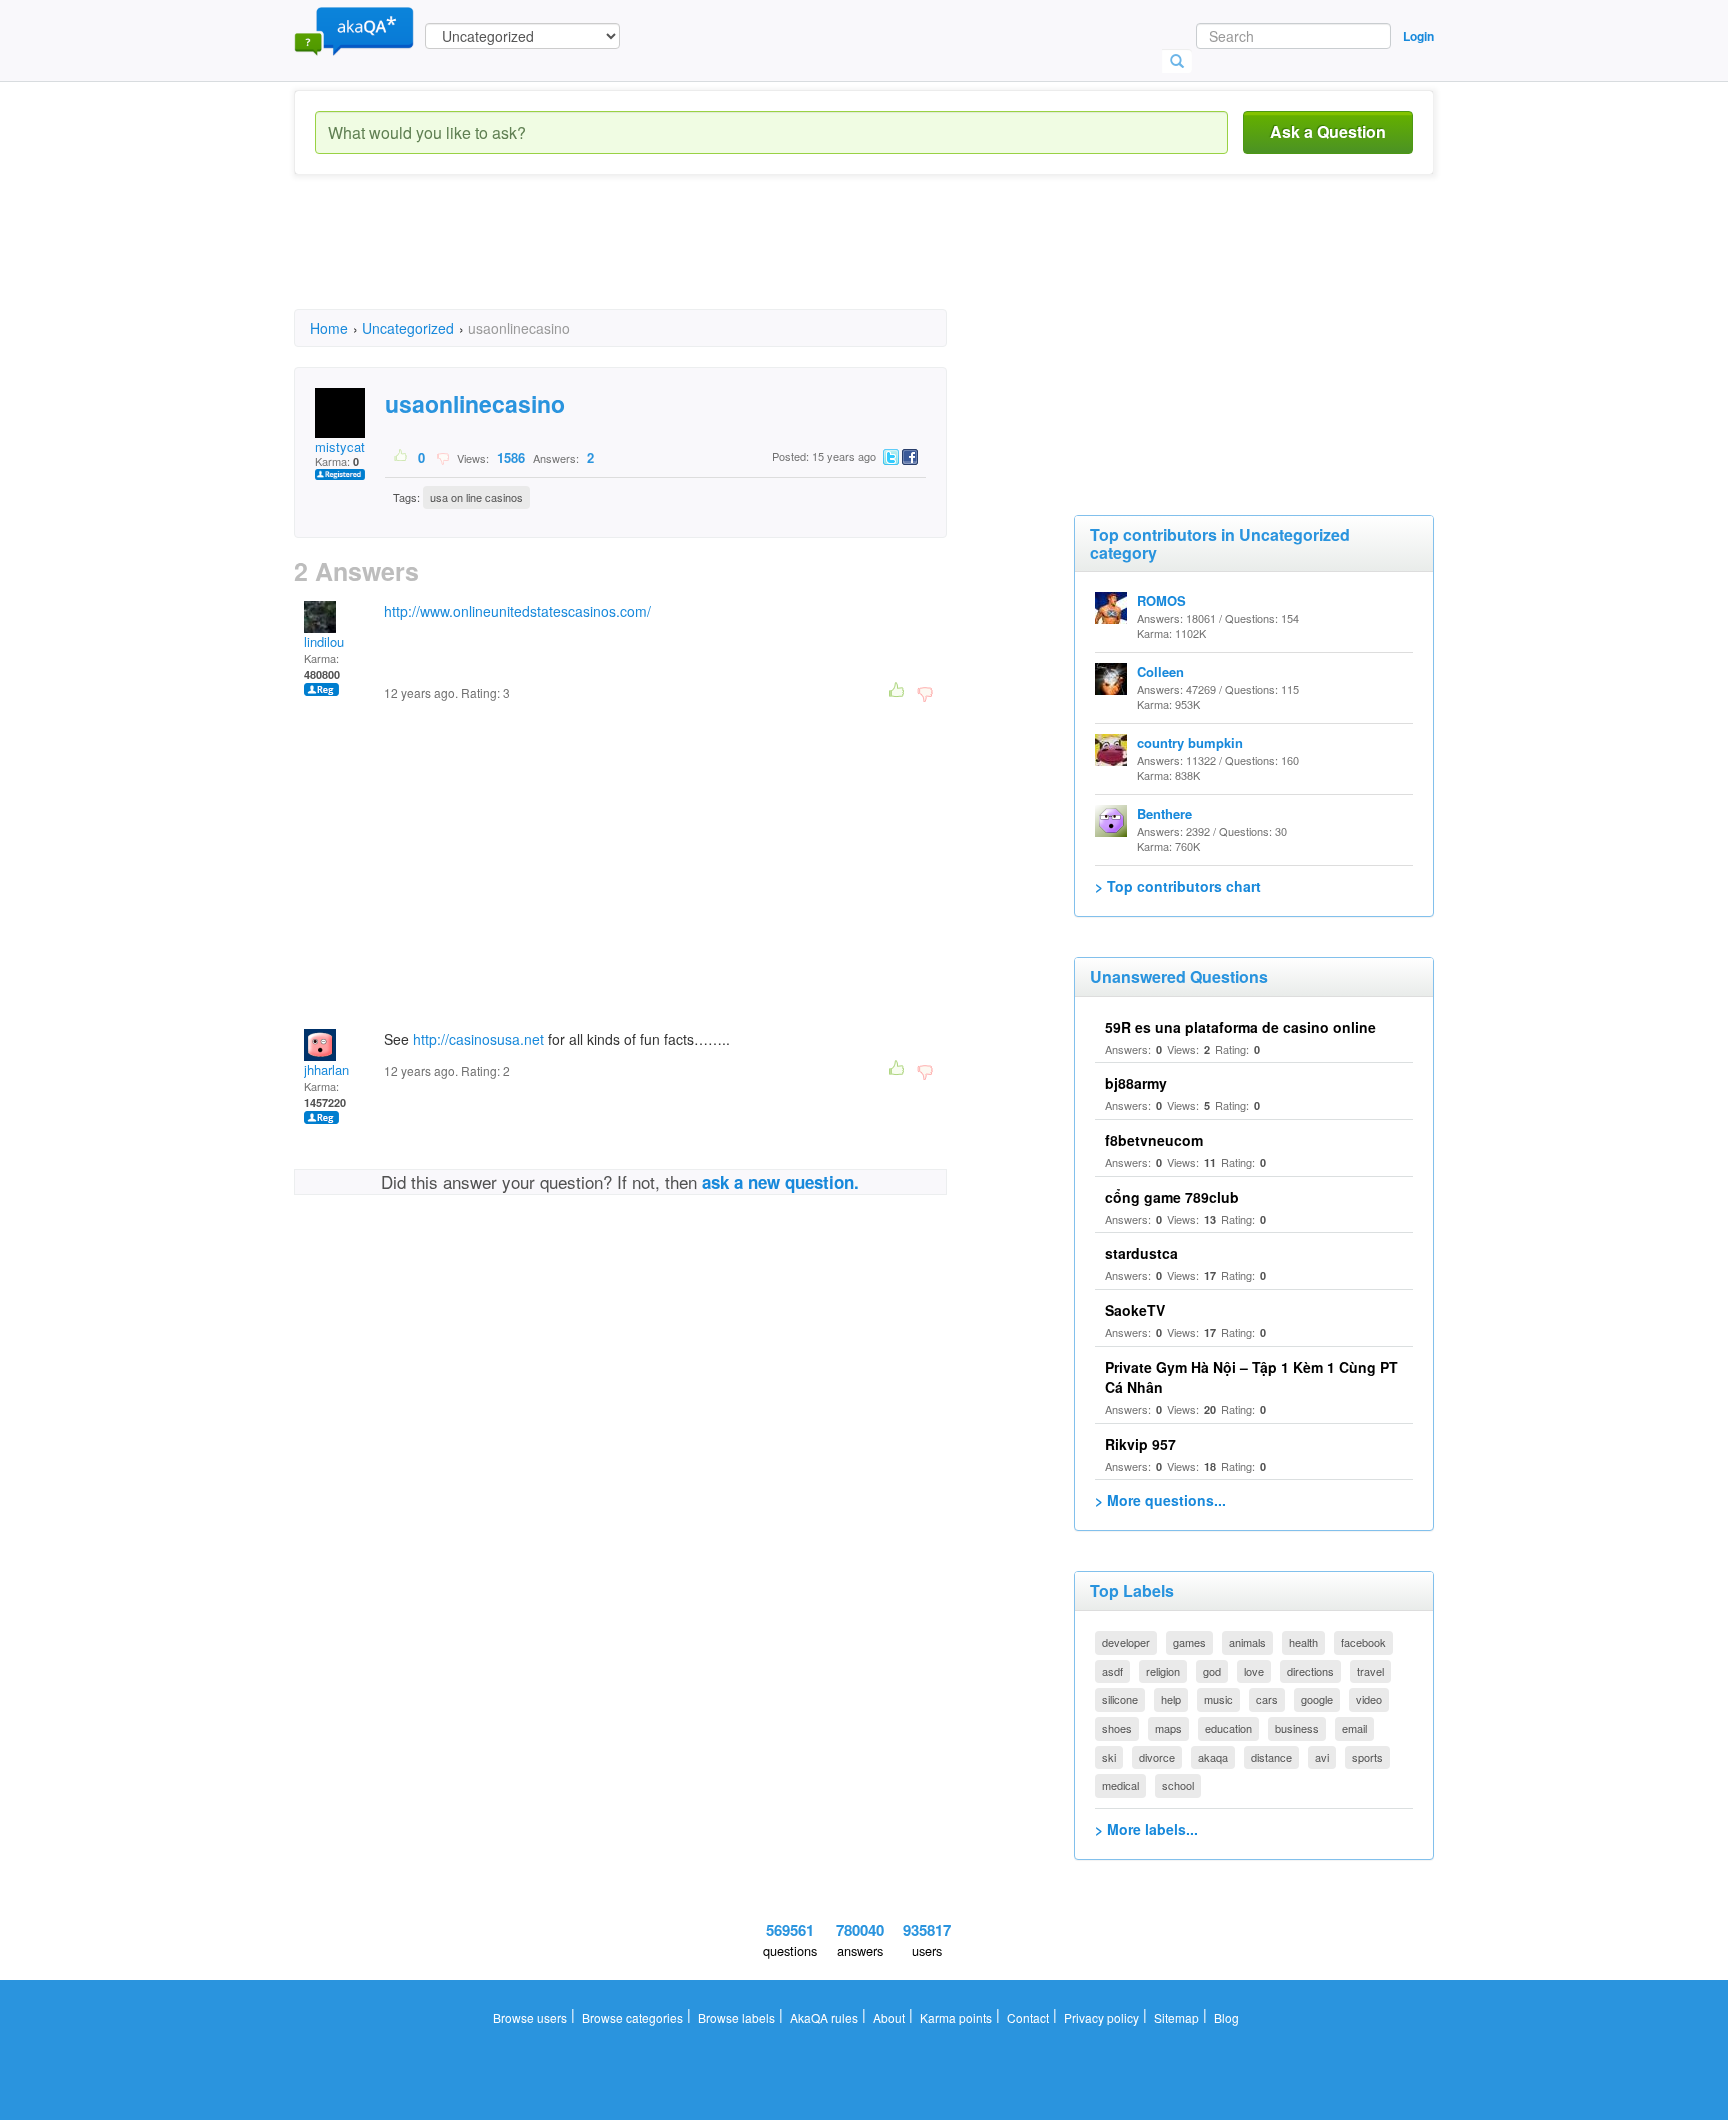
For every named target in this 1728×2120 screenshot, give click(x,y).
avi (1322, 1757)
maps (1168, 1728)
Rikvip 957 (1140, 1444)
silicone (1120, 1699)
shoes (1117, 1728)
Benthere (1164, 813)
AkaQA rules (824, 2017)
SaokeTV (1135, 1310)
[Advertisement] (658, 260)
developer (1126, 1642)
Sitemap (1176, 2017)
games (1189, 1642)
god (1212, 1671)
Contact (1028, 2017)
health (1303, 1642)
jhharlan (326, 1069)
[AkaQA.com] (354, 30)
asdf (1112, 1671)
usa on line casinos (476, 497)
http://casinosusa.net (478, 1039)
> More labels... (1146, 1829)
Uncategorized (408, 328)
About (889, 2017)
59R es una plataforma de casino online (1240, 1027)
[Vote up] (401, 457)
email (1354, 1728)
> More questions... (1160, 1500)
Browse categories (632, 2017)
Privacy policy (1101, 2017)
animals (1247, 1642)
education (1228, 1728)
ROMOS (1161, 600)
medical (1120, 1785)
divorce (1157, 1757)
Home (329, 328)
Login (1418, 36)
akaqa (1213, 1757)
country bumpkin (1190, 742)
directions (1310, 1671)
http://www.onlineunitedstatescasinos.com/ (517, 611)
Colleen (1160, 671)
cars (1267, 1699)
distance (1271, 1757)
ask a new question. (780, 1182)
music (1218, 1699)
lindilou (324, 641)
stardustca (1141, 1253)
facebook (1363, 1642)
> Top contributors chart (1178, 886)
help (1171, 1699)
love (1254, 1671)
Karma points (956, 2017)
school (1178, 1785)
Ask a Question (1328, 131)
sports (1367, 1757)
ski (1109, 1757)
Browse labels (736, 2017)
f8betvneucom (1154, 1140)
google (1317, 1699)
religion (1163, 1671)
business (1297, 1728)
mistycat (340, 446)
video (1369, 1699)
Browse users (530, 2017)
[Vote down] (442, 457)
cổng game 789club (1172, 1197)
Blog (1226, 2017)
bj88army (1136, 1083)
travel (1370, 1671)
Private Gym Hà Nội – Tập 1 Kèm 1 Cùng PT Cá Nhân (1251, 1377)
